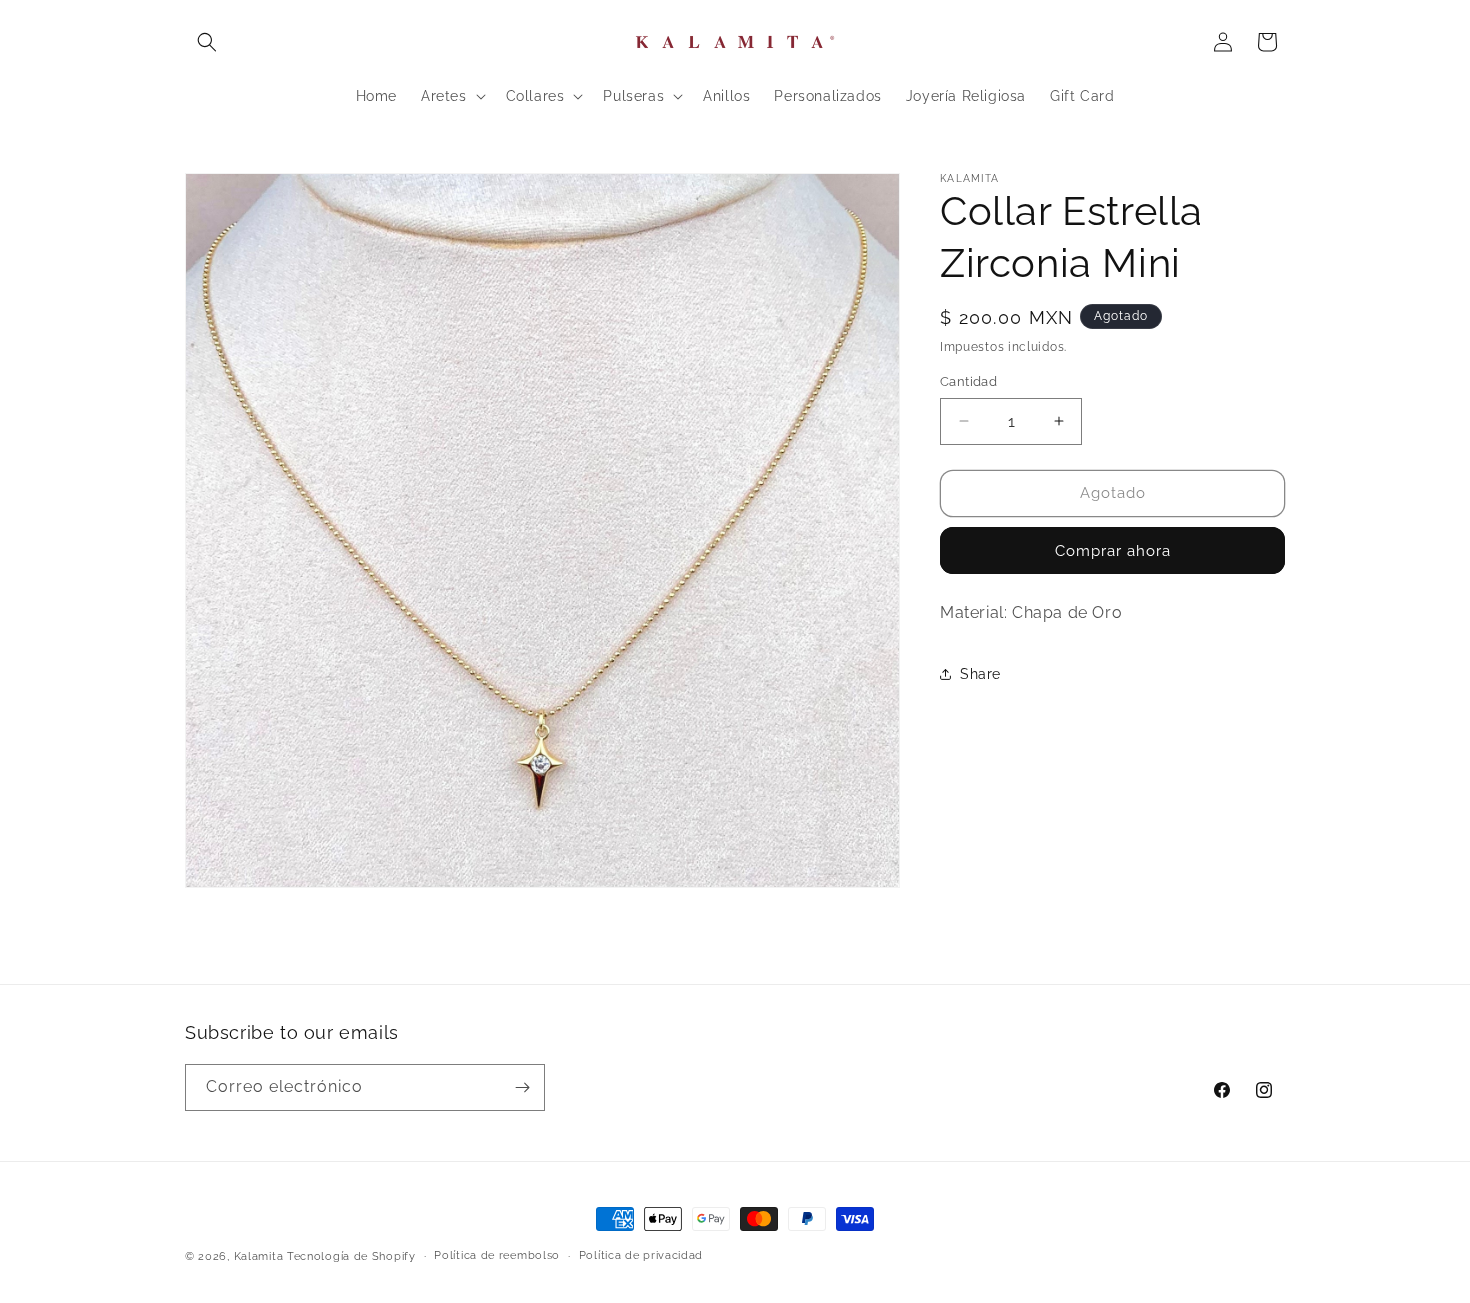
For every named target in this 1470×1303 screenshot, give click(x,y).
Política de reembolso (497, 1255)
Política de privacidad (641, 1255)
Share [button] (980, 674)
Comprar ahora (1113, 551)
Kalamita (259, 1256)
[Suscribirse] (522, 1087)
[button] (207, 42)
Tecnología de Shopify (351, 1256)
